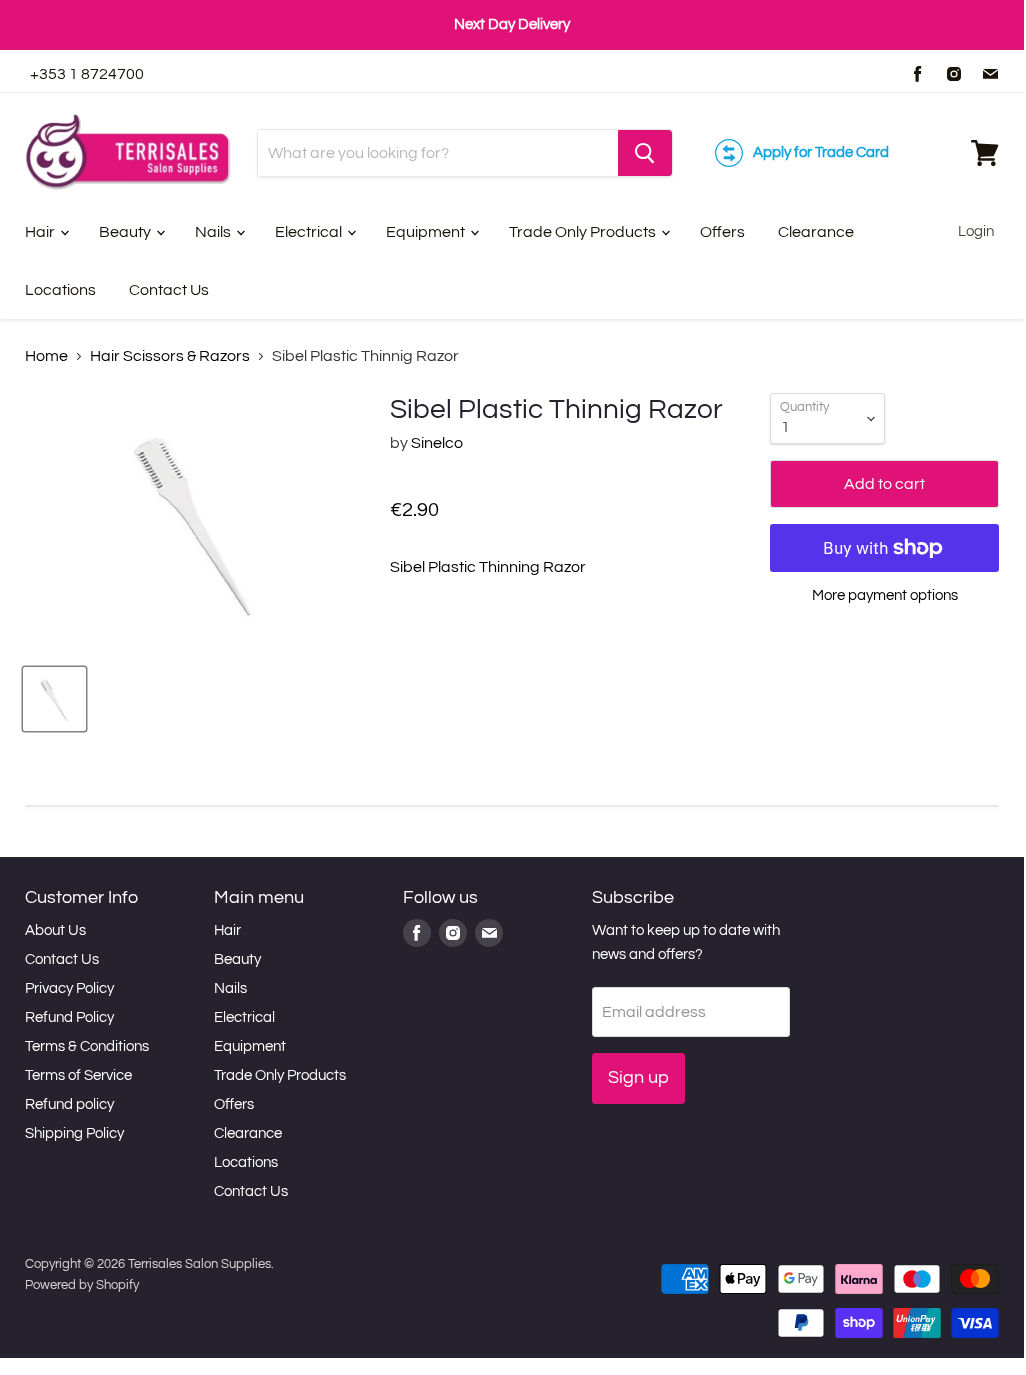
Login (976, 231)
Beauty (126, 232)
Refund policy (69, 1104)
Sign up (638, 1077)
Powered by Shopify (82, 1285)
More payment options (885, 595)
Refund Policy (69, 1017)
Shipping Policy (74, 1133)
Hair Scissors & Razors (170, 356)
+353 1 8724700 (87, 74)
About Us (55, 930)
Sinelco (437, 443)
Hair (41, 232)
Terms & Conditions (87, 1046)
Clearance (816, 232)
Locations (60, 290)
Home (46, 356)
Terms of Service (78, 1075)
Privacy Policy (69, 988)
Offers (722, 232)
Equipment (427, 232)
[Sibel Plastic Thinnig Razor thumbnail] (54, 699)
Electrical (310, 232)
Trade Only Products (584, 232)
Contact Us (169, 290)
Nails (214, 232)
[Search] (645, 153)
